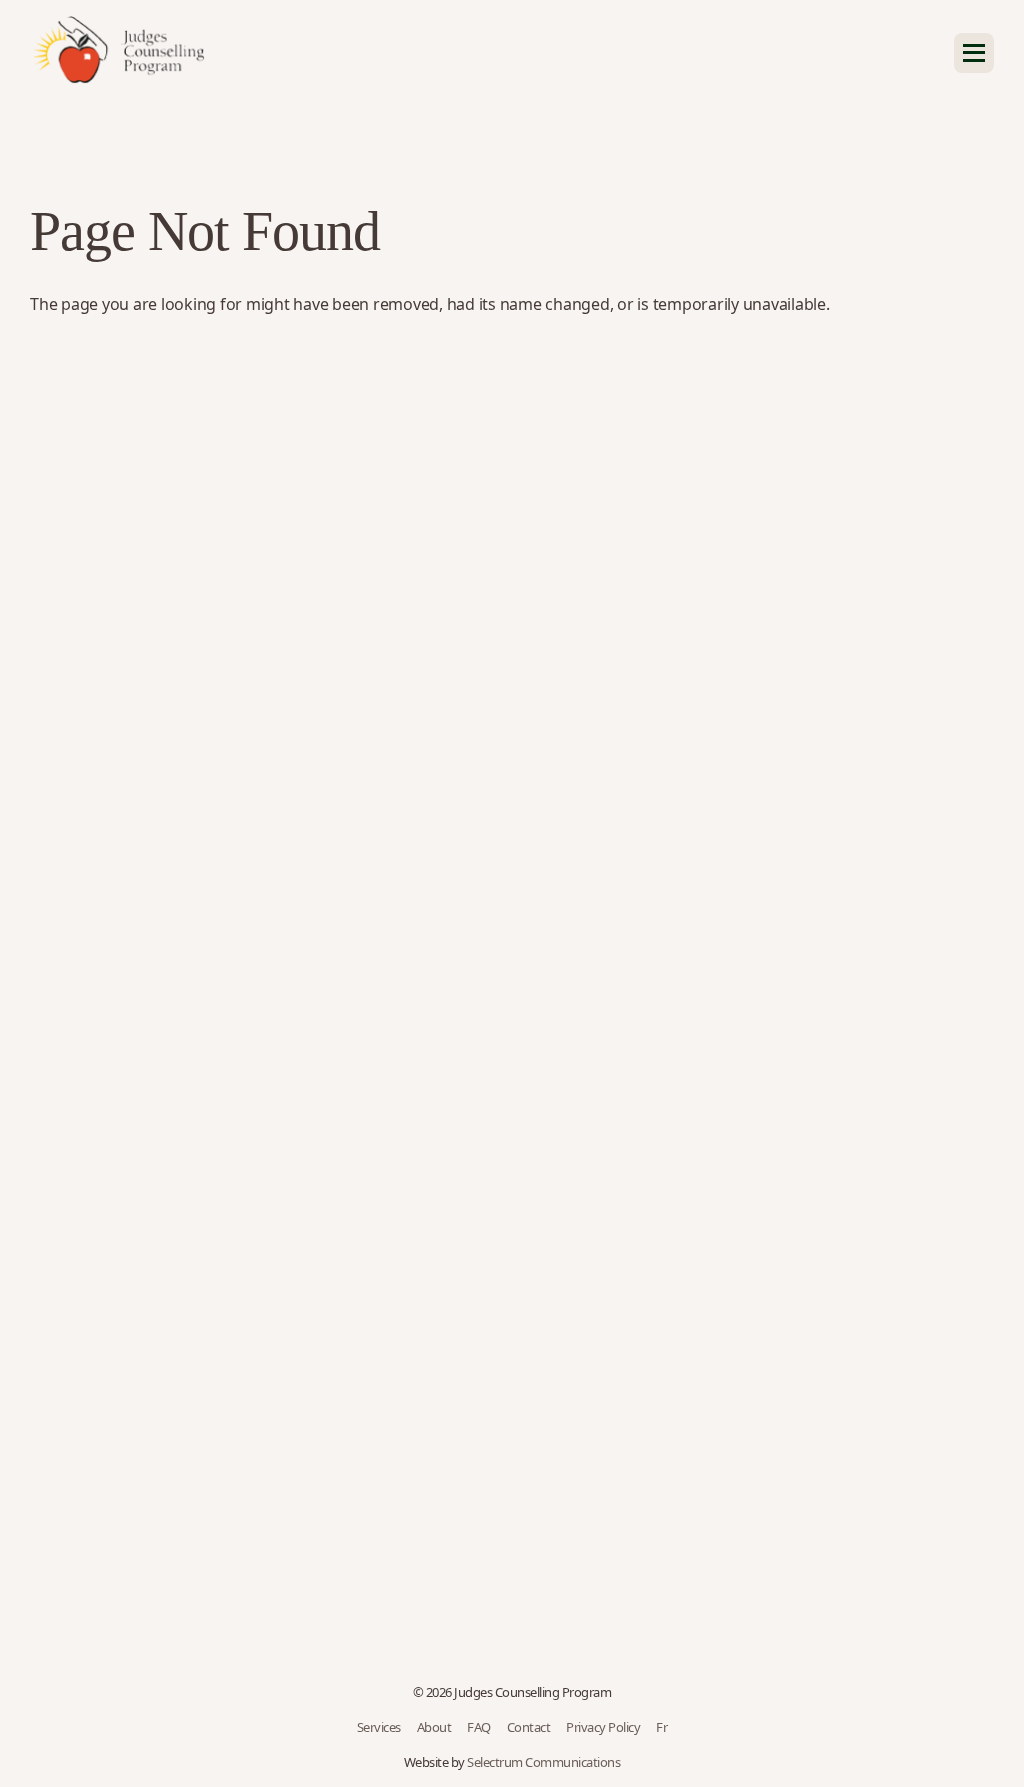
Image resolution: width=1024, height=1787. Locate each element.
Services (379, 1727)
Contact (529, 1727)
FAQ (479, 1727)
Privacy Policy (603, 1727)
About (434, 1727)
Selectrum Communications (543, 1762)
